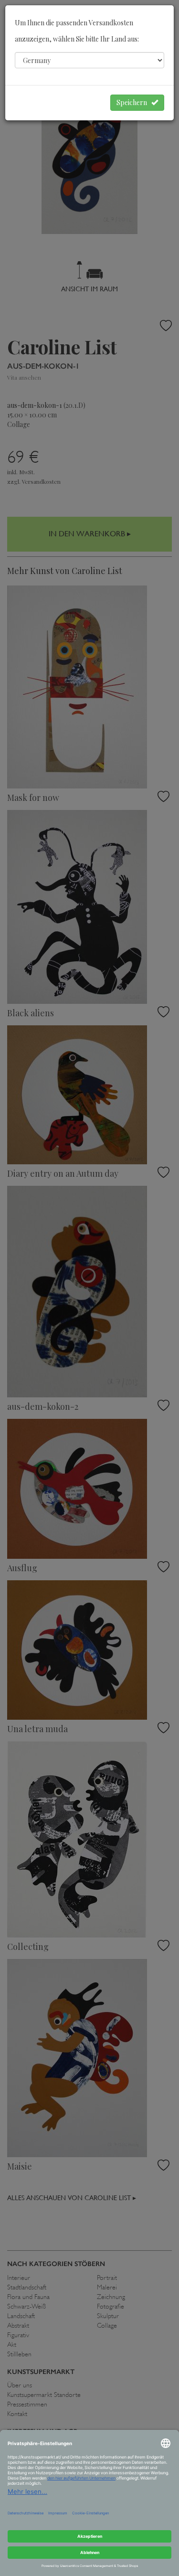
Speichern (134, 102)
